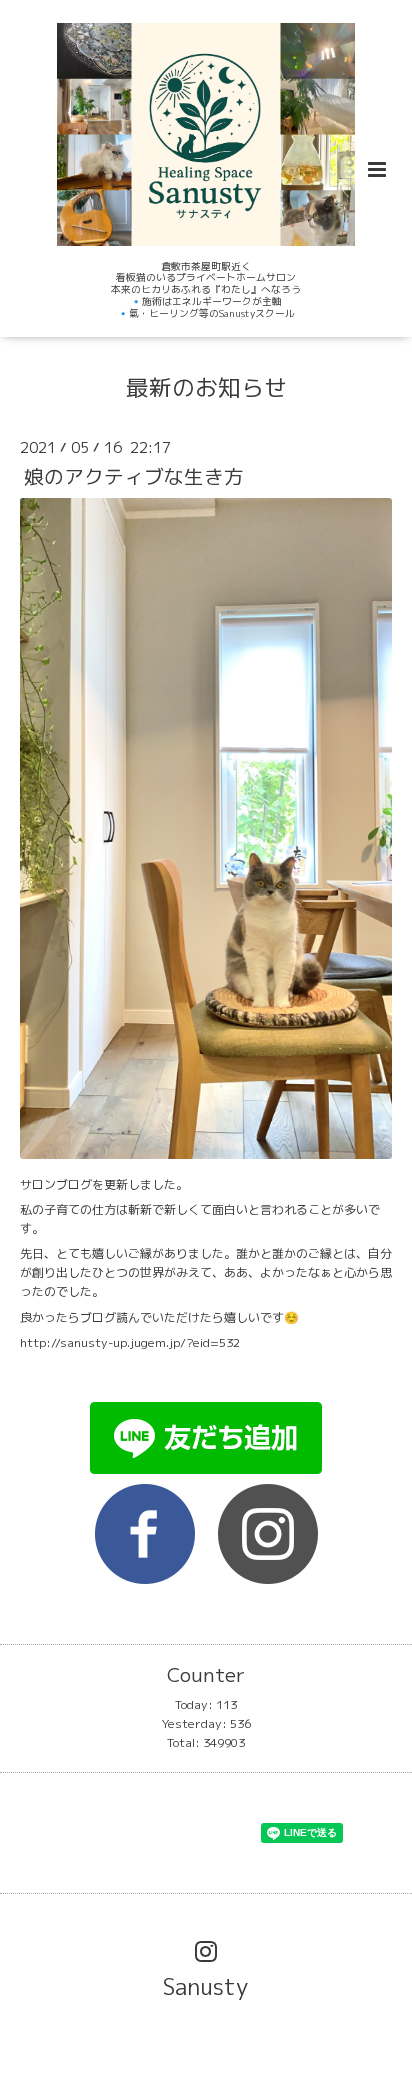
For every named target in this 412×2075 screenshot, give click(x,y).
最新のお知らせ (206, 387)
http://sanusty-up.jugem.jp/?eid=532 (130, 1342)
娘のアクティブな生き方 (134, 476)
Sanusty (206, 1986)
